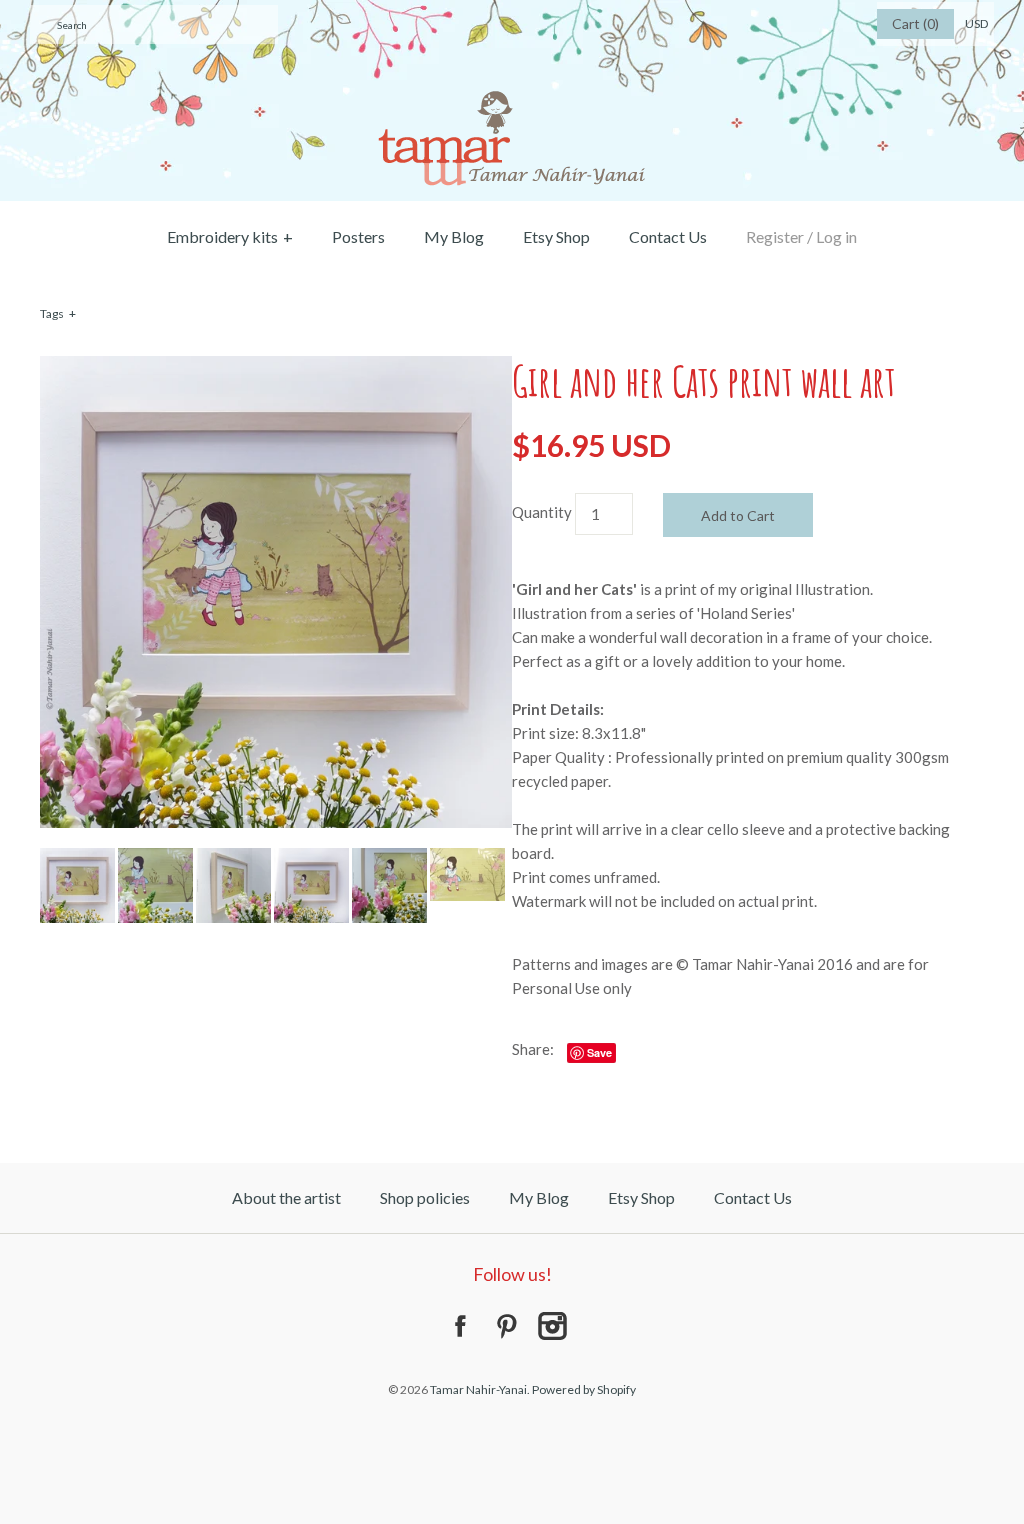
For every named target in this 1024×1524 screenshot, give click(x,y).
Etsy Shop (556, 236)
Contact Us (668, 236)
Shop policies (425, 1197)
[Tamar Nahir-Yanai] (512, 12)
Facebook (460, 1326)
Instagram (552, 1326)
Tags (58, 313)
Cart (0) (915, 23)
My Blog (454, 236)
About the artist (286, 1197)
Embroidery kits (230, 236)
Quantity (542, 512)
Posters (358, 236)
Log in (836, 236)
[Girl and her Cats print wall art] (276, 368)
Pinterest (506, 1326)
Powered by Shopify (584, 1389)
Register (775, 236)
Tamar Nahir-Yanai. (480, 1389)
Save (599, 1052)
